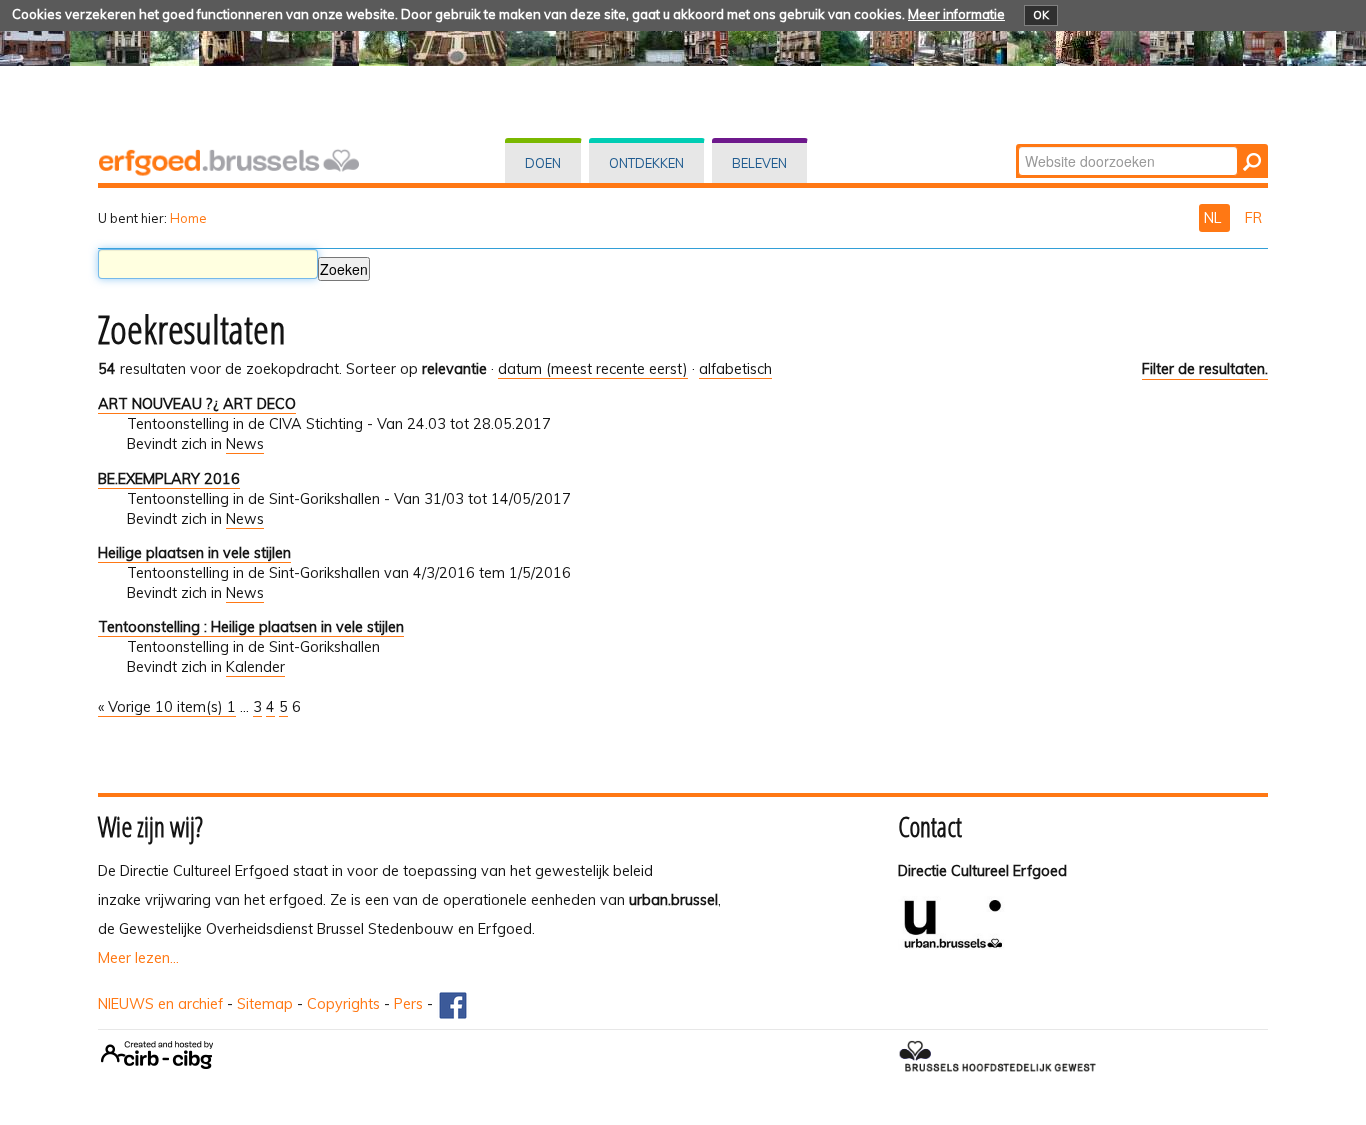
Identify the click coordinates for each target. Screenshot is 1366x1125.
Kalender (255, 667)
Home (188, 218)
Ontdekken (646, 163)
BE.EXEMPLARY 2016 (169, 479)
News (245, 444)
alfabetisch (735, 369)
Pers (408, 1004)
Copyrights (343, 1004)
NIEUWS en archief (160, 1004)
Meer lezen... (138, 958)
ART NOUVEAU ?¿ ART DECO (197, 404)
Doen (543, 163)
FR (1253, 218)
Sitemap (265, 1004)
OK (1041, 15)
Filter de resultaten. (1205, 369)
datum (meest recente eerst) (593, 369)
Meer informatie (956, 14)
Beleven (759, 163)
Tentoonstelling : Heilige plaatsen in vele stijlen (251, 627)
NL (1214, 218)
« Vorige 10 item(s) (162, 707)
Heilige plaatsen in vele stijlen (194, 553)
